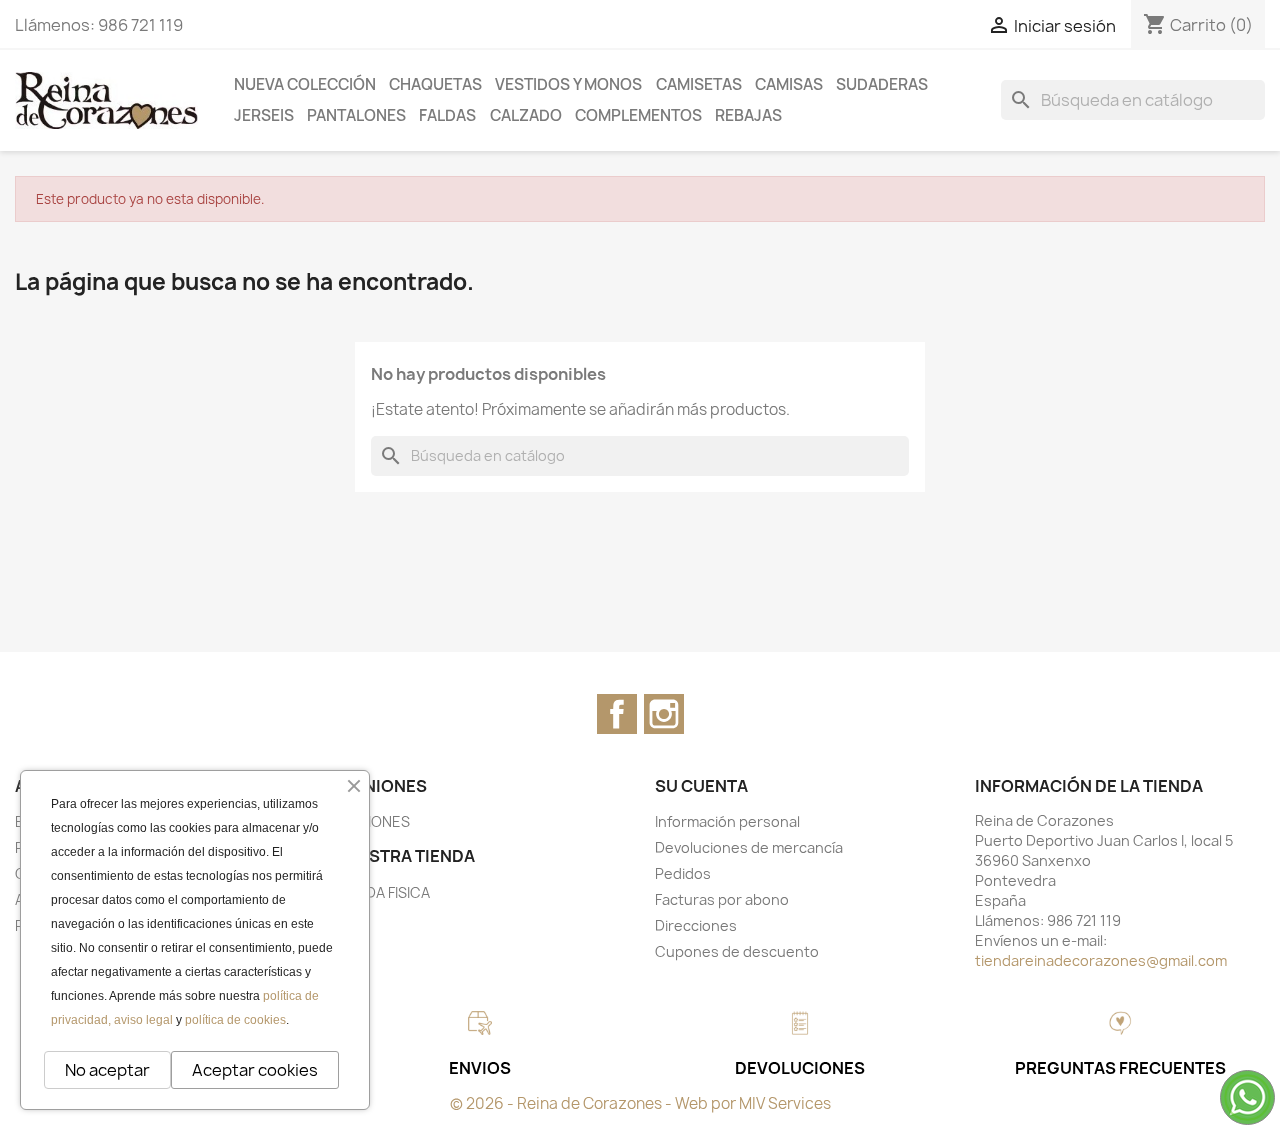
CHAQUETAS (435, 84)
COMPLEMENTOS (638, 115)
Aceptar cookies (255, 1070)
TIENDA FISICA (382, 892)
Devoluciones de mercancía (749, 847)
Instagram (664, 714)
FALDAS (447, 115)
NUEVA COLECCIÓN (305, 84)
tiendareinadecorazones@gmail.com (1101, 960)
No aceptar (107, 1070)
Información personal (727, 821)
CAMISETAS (699, 84)
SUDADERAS (882, 84)
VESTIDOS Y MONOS (568, 84)
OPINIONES (372, 821)
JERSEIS (264, 115)
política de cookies (235, 1020)
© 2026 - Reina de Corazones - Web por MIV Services (640, 1103)
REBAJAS (748, 115)
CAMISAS (789, 84)
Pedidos (683, 873)
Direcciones (696, 925)
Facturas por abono (722, 899)
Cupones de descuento (737, 951)
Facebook (617, 714)
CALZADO (526, 115)
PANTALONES (356, 115)
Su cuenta (701, 786)
